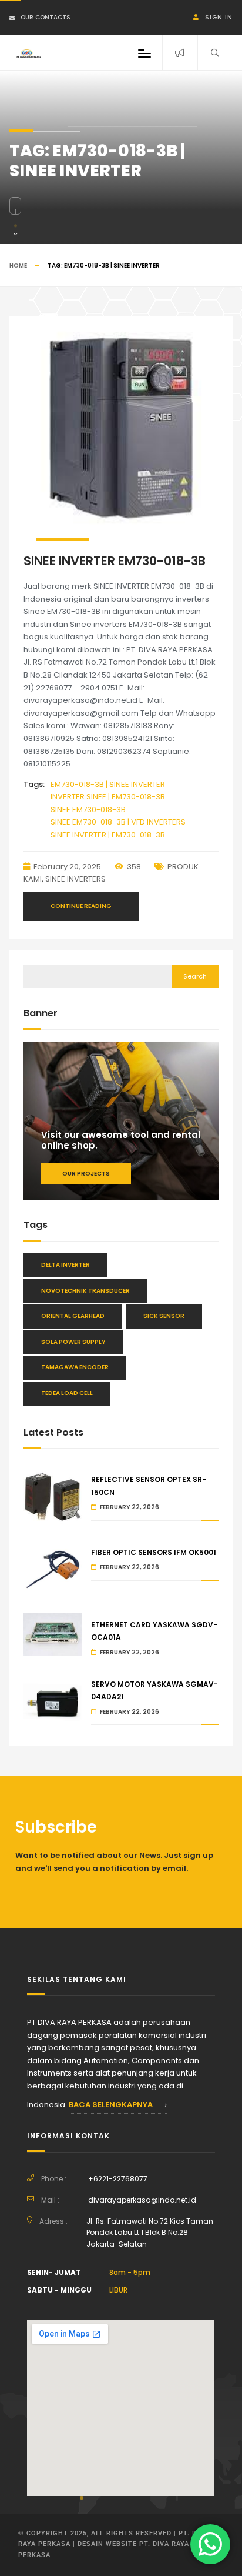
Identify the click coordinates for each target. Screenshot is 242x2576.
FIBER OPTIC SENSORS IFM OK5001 (154, 1552)
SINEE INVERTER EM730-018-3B (115, 561)
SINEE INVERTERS (75, 879)
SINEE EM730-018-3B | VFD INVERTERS (118, 822)
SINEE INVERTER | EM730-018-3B (108, 835)
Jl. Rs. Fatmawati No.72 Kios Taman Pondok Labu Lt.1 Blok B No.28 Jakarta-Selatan (150, 2233)
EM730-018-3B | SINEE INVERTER (108, 784)
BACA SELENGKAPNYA (112, 2105)
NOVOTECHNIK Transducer (85, 1291)
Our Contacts (46, 17)
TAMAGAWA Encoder (75, 1367)
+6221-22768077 (118, 2179)
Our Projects (86, 1174)
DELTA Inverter (65, 1265)
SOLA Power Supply (73, 1342)
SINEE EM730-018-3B (88, 810)
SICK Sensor (164, 1316)
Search (195, 976)
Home (18, 266)
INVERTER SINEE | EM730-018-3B (108, 797)
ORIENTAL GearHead (73, 1316)
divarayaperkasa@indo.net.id (142, 2200)
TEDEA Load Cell (67, 1393)
